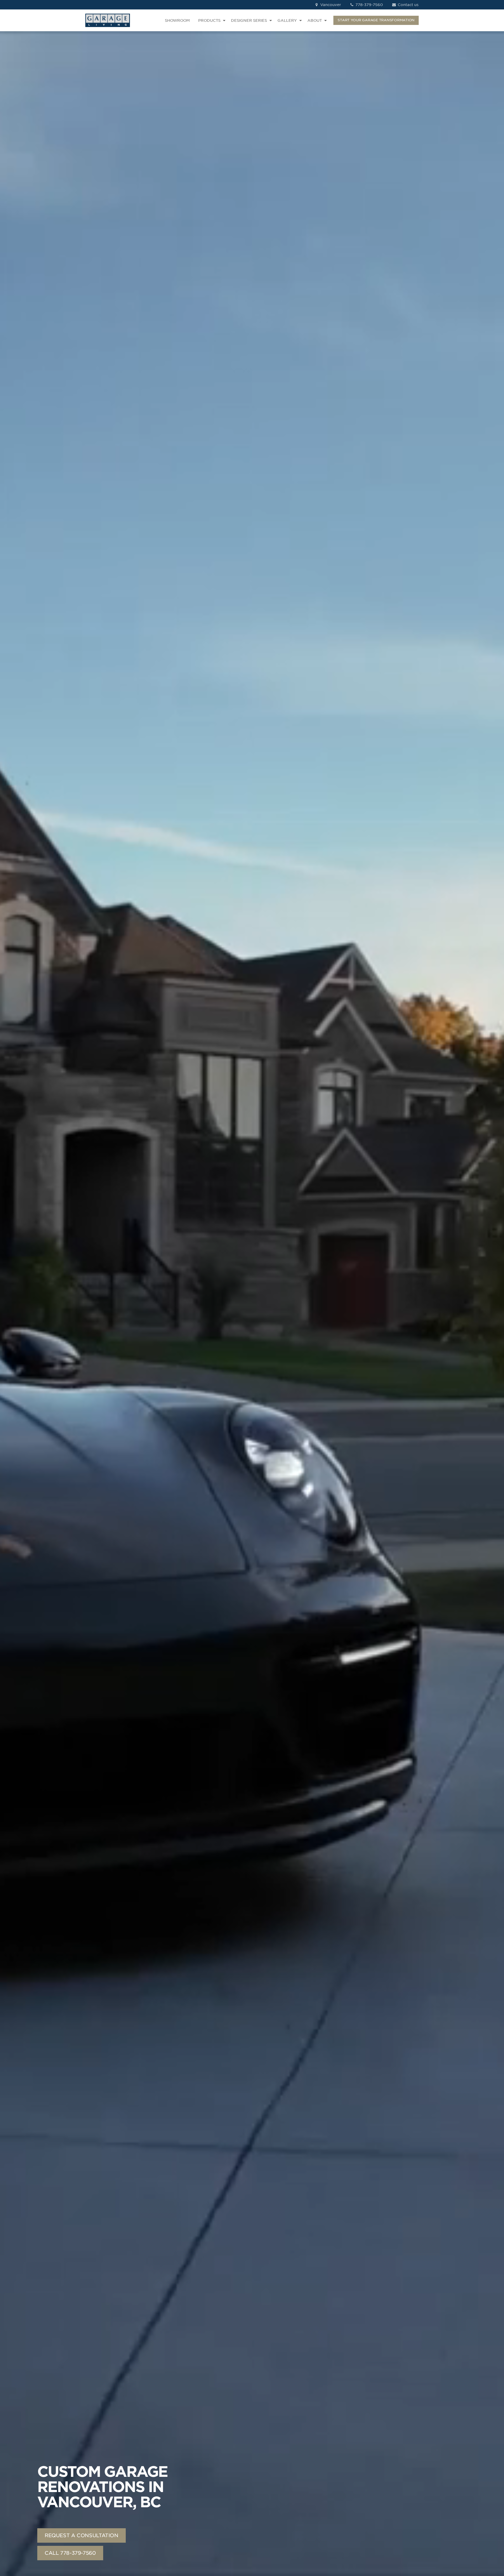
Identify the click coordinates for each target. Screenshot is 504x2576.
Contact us (408, 5)
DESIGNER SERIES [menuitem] (249, 20)
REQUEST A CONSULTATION (82, 2535)
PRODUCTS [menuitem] (209, 20)
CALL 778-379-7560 (70, 2553)
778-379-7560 (369, 5)
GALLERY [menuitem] (287, 20)
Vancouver (330, 5)
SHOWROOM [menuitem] (177, 20)
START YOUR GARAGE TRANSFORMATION (376, 20)
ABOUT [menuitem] (315, 20)
